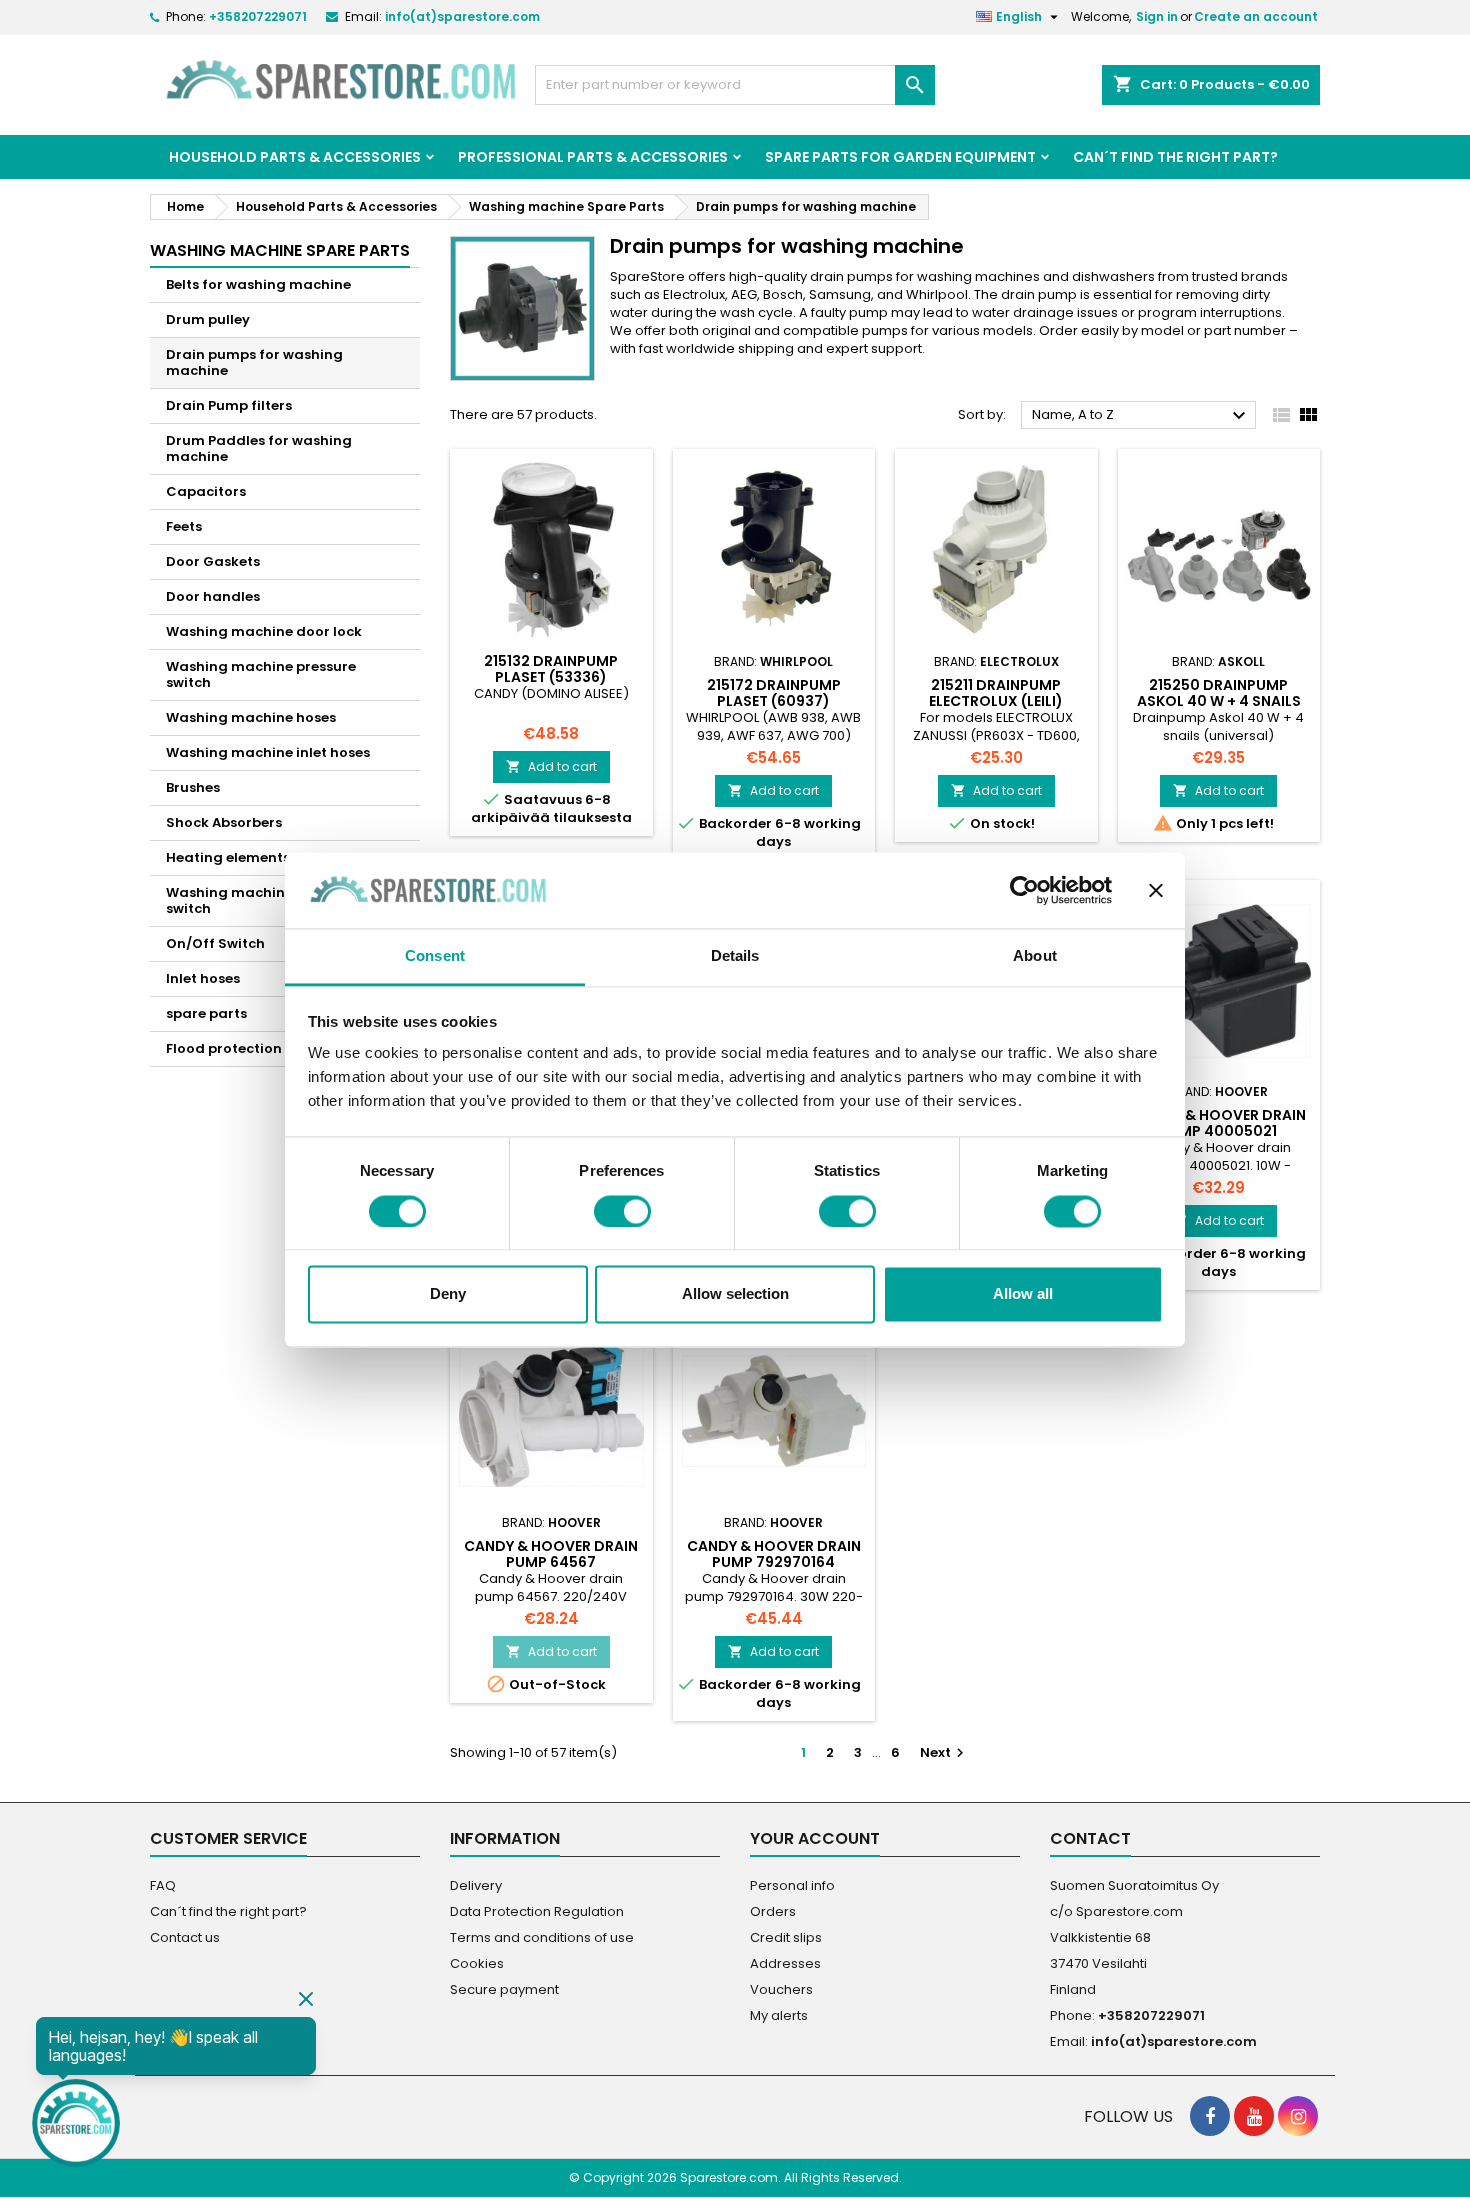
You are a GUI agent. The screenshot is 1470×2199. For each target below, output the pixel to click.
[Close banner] (1156, 890)
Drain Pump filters (229, 405)
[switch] (622, 1211)
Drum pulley (208, 319)
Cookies (477, 1963)
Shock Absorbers (224, 822)
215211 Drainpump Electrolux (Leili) (996, 693)
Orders (773, 1911)
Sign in (1157, 16)
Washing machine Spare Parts (280, 250)
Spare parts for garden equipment (900, 157)
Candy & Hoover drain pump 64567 (551, 1554)
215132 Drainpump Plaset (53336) (551, 669)
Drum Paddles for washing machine (259, 448)
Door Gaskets (213, 561)
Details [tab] (735, 956)
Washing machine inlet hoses (268, 752)
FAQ (163, 1885)
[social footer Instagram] (1298, 2116)
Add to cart (551, 766)
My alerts (779, 2015)
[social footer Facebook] (1210, 2116)
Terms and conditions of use (542, 1937)
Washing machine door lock (264, 631)
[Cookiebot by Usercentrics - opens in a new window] (1024, 890)
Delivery (476, 1885)
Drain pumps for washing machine (254, 362)
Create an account (1256, 16)
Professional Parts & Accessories (593, 157)
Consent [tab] (435, 956)
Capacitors (206, 491)
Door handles (213, 596)
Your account (815, 1838)
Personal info (792, 1885)
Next (944, 1752)
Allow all (1023, 1294)
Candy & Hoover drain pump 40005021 (1219, 1123)
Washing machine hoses (251, 717)
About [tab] (1035, 956)
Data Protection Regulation (537, 1911)
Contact (1090, 1838)
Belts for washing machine (258, 284)
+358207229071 (258, 16)
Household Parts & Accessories (295, 157)
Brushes (193, 787)
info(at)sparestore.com (462, 16)
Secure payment (504, 1989)
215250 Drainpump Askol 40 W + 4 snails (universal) (1219, 701)
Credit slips (786, 1937)
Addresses (785, 1963)
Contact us (185, 1937)
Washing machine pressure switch (261, 674)
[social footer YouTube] (1254, 2116)
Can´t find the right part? (1175, 157)
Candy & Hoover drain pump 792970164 (774, 1554)
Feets (184, 526)
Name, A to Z (1141, 416)
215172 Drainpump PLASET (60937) (774, 693)
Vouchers (781, 1989)
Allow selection (735, 1294)
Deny (448, 1294)
